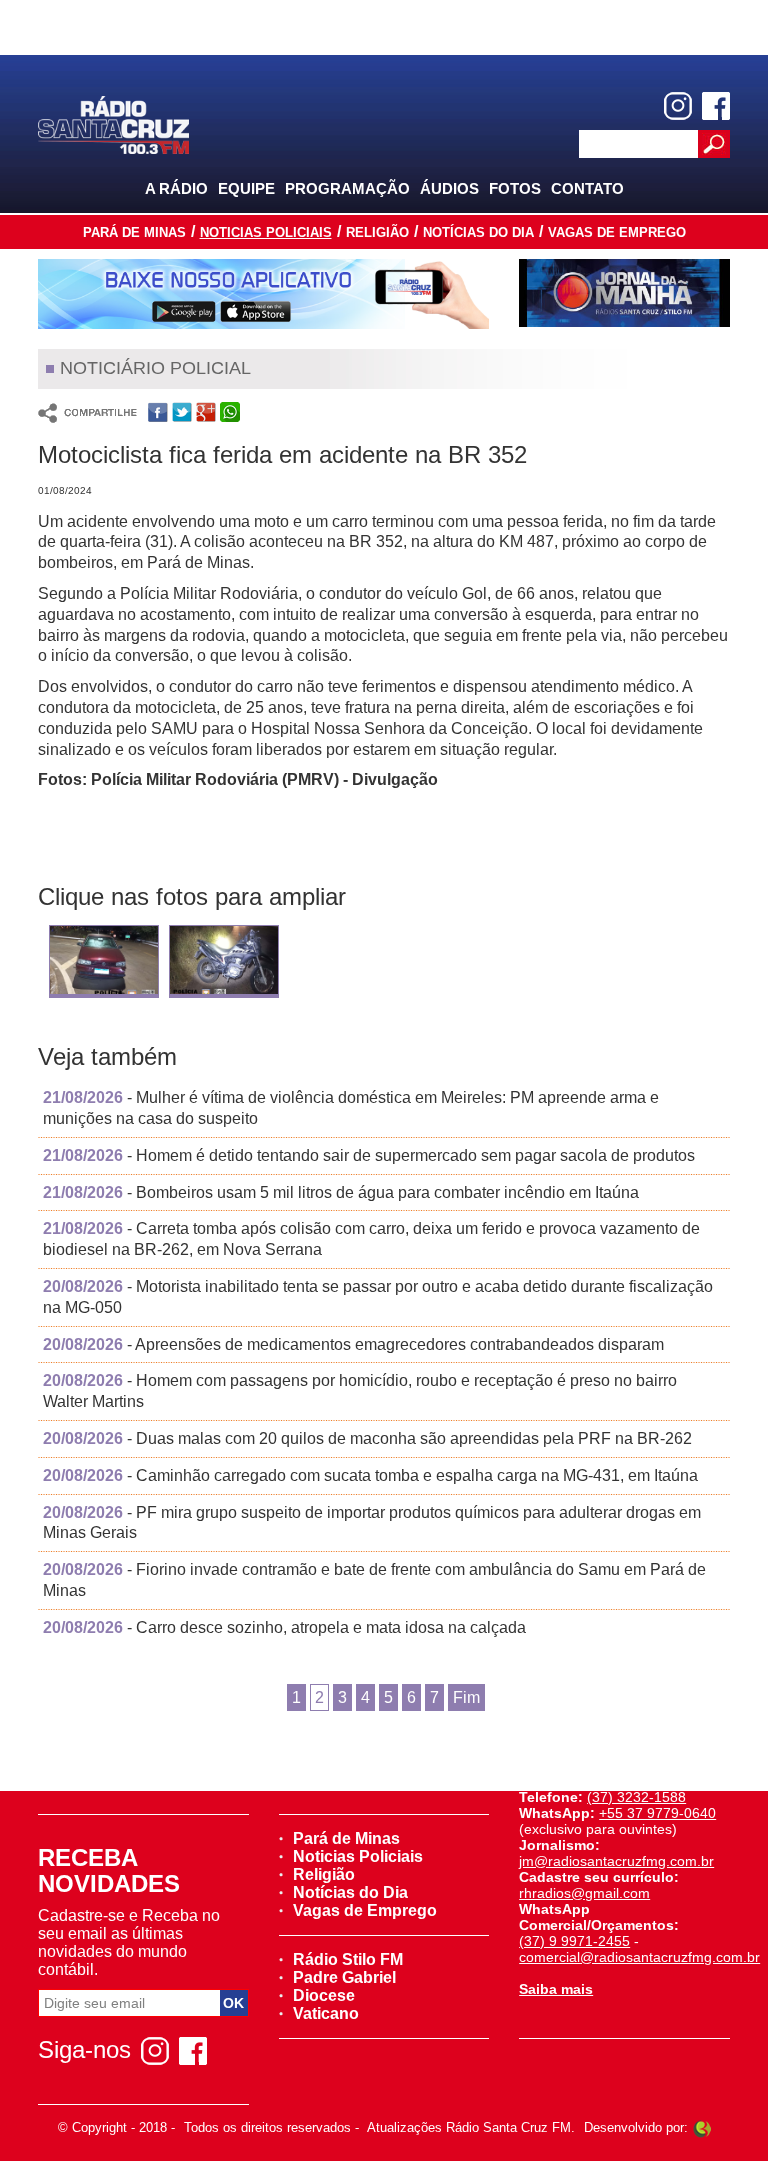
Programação (347, 188)
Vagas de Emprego (617, 232)
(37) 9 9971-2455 (574, 1941)
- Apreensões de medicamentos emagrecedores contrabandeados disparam (353, 1344)
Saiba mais (556, 1989)
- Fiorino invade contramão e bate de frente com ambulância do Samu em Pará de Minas (374, 1580)
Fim (466, 1697)
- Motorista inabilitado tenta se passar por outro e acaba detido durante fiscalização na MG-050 (378, 1297)
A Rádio (176, 188)
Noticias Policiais (266, 232)
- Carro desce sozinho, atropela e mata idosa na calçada (284, 1627)
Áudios (449, 188)
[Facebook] (716, 106)
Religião (377, 232)
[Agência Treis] (702, 2127)
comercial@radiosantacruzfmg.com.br (639, 1957)
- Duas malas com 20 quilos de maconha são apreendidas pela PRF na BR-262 (367, 1438)
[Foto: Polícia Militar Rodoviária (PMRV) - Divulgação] (104, 966)
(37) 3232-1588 (636, 1797)
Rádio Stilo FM (348, 1959)
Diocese (324, 1995)
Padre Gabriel (344, 1977)
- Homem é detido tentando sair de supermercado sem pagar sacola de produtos (369, 1155)
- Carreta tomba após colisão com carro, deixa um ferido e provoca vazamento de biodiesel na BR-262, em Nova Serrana (371, 1239)
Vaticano (326, 2013)
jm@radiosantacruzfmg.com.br (616, 1861)
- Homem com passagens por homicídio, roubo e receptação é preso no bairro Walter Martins (360, 1391)
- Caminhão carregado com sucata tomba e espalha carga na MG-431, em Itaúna (370, 1475)
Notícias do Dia (478, 232)
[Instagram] (678, 106)
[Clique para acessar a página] (263, 294)
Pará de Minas (134, 232)
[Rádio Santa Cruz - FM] (113, 123)
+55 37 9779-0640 (657, 1813)
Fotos (515, 188)
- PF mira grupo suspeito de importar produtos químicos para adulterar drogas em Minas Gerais (372, 1523)
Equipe (246, 188)
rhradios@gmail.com (584, 1893)
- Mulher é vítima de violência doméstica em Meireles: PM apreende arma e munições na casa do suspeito (351, 1108)
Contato (587, 188)
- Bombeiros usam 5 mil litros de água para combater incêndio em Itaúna (341, 1192)
